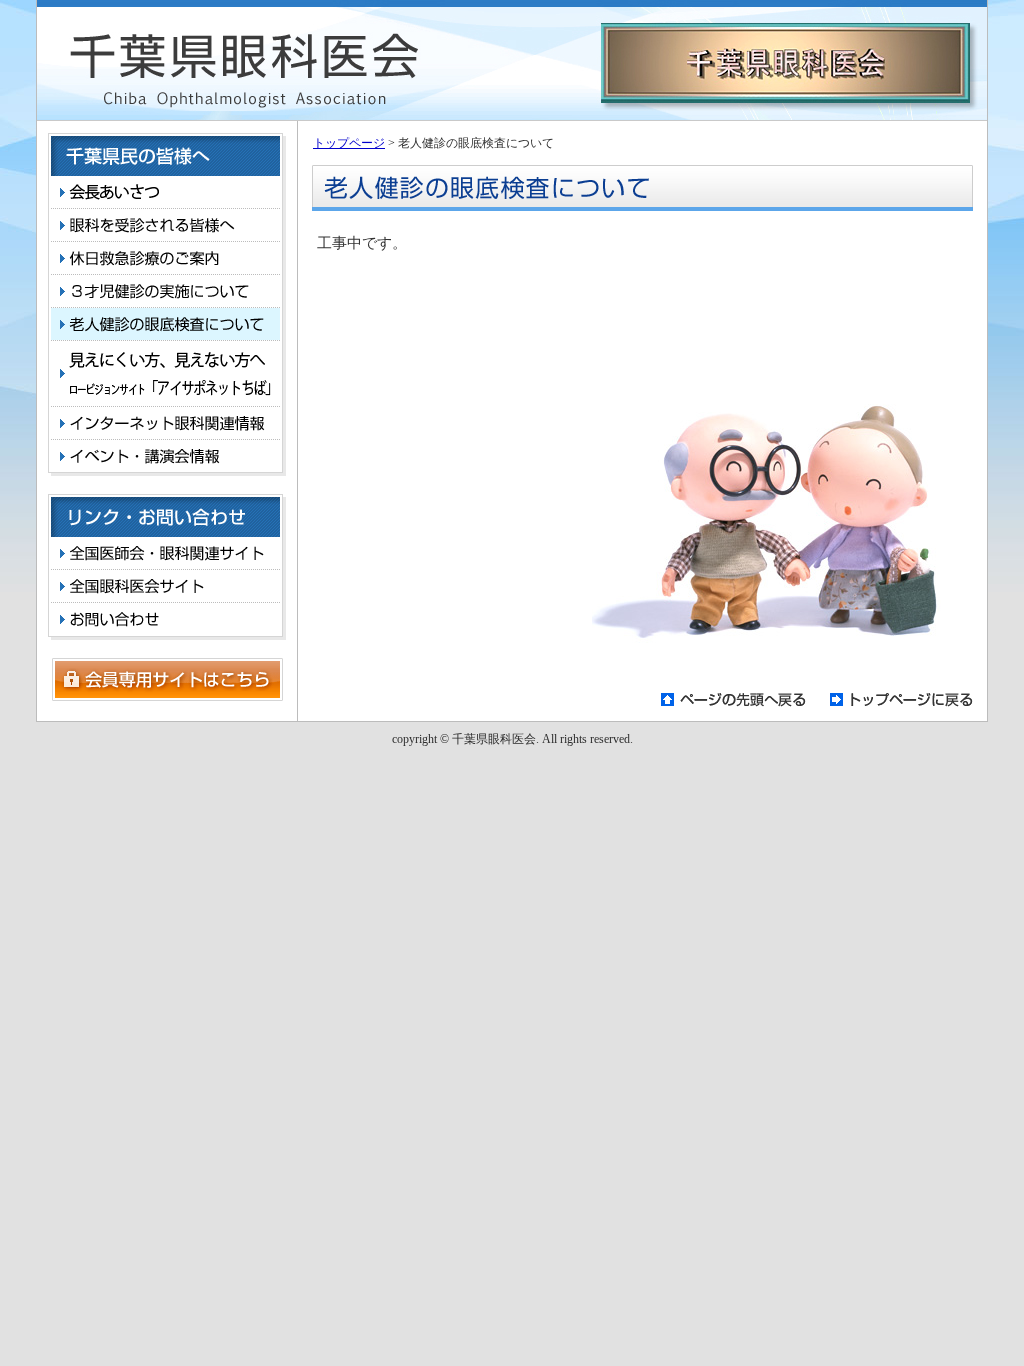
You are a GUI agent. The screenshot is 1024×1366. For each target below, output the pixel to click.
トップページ (349, 143)
